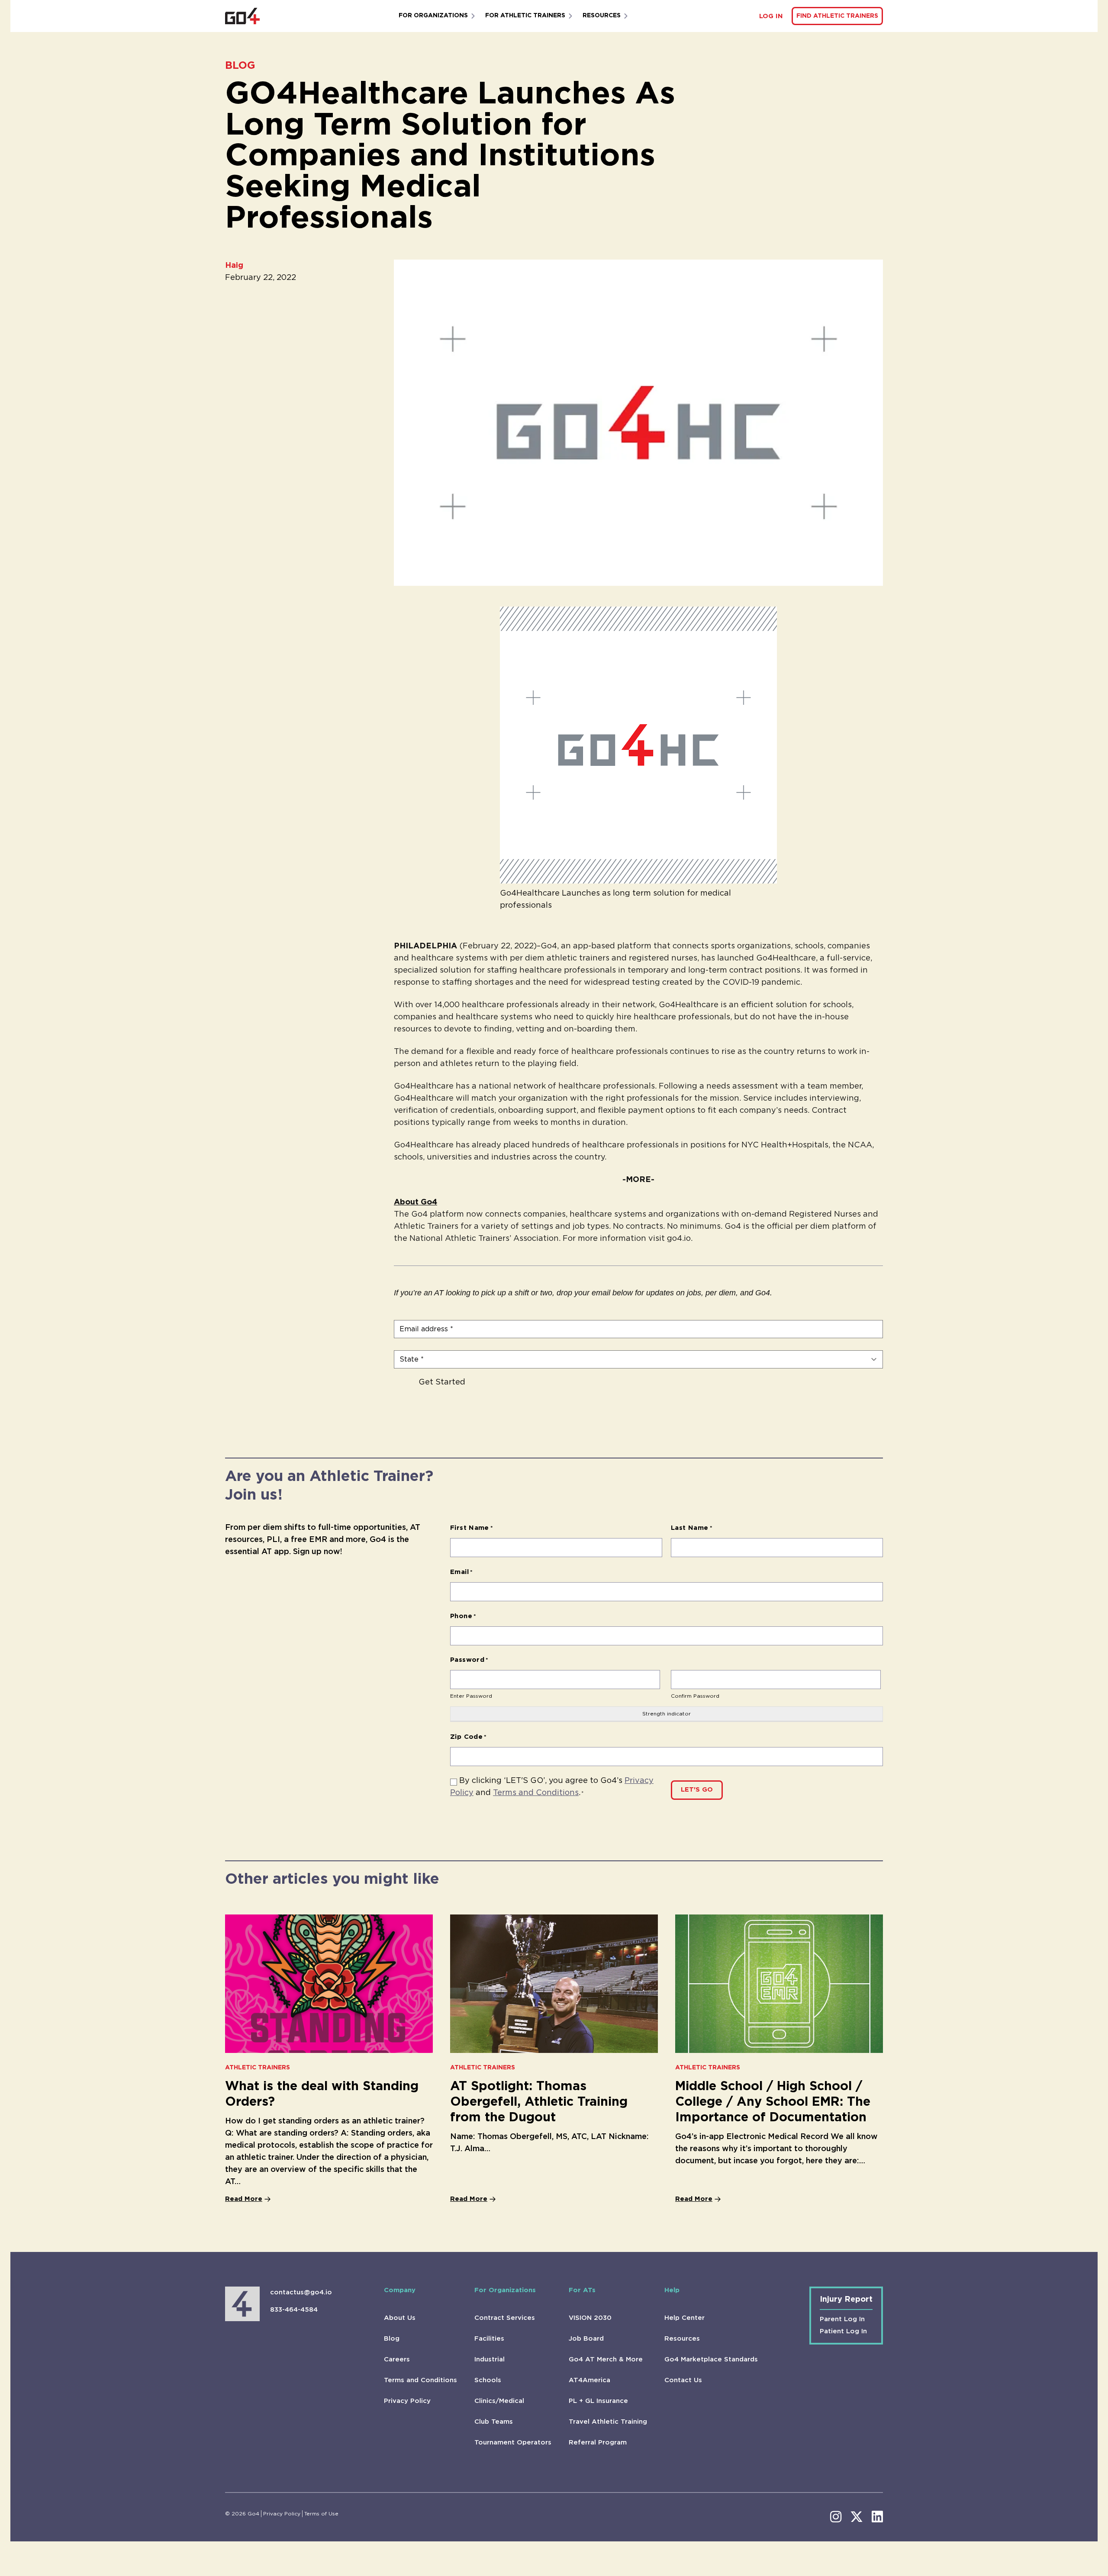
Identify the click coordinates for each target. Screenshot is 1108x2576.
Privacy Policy (407, 2401)
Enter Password (471, 1696)
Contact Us (683, 2380)
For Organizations (433, 16)
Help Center (684, 2318)
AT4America (589, 2380)
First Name (472, 1528)
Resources (602, 16)
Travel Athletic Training (608, 2422)
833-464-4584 (294, 2310)
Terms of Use (321, 2514)
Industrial (490, 2359)
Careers (397, 2359)
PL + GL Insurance (598, 2401)
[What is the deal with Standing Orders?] (329, 1984)
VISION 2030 (590, 2318)
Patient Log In (843, 2331)
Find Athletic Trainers (837, 16)
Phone (463, 1616)
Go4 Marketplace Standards (711, 2359)
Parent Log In (842, 2319)
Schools (488, 2380)
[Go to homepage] (242, 16)
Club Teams (494, 2422)
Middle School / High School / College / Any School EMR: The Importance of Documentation (773, 2102)
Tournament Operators (513, 2443)
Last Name (692, 1528)
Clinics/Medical (499, 2401)
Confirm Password (695, 1696)
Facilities (489, 2339)
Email (462, 1572)
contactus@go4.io (301, 2292)
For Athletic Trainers (525, 16)
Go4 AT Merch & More (606, 2359)
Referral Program (598, 2443)
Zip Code (469, 1737)
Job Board (586, 2339)
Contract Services (505, 2318)
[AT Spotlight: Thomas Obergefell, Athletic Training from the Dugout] (554, 1984)
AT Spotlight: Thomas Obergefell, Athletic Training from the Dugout (539, 2102)
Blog (392, 2339)
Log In (771, 16)
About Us (400, 2318)
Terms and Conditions (536, 1793)
